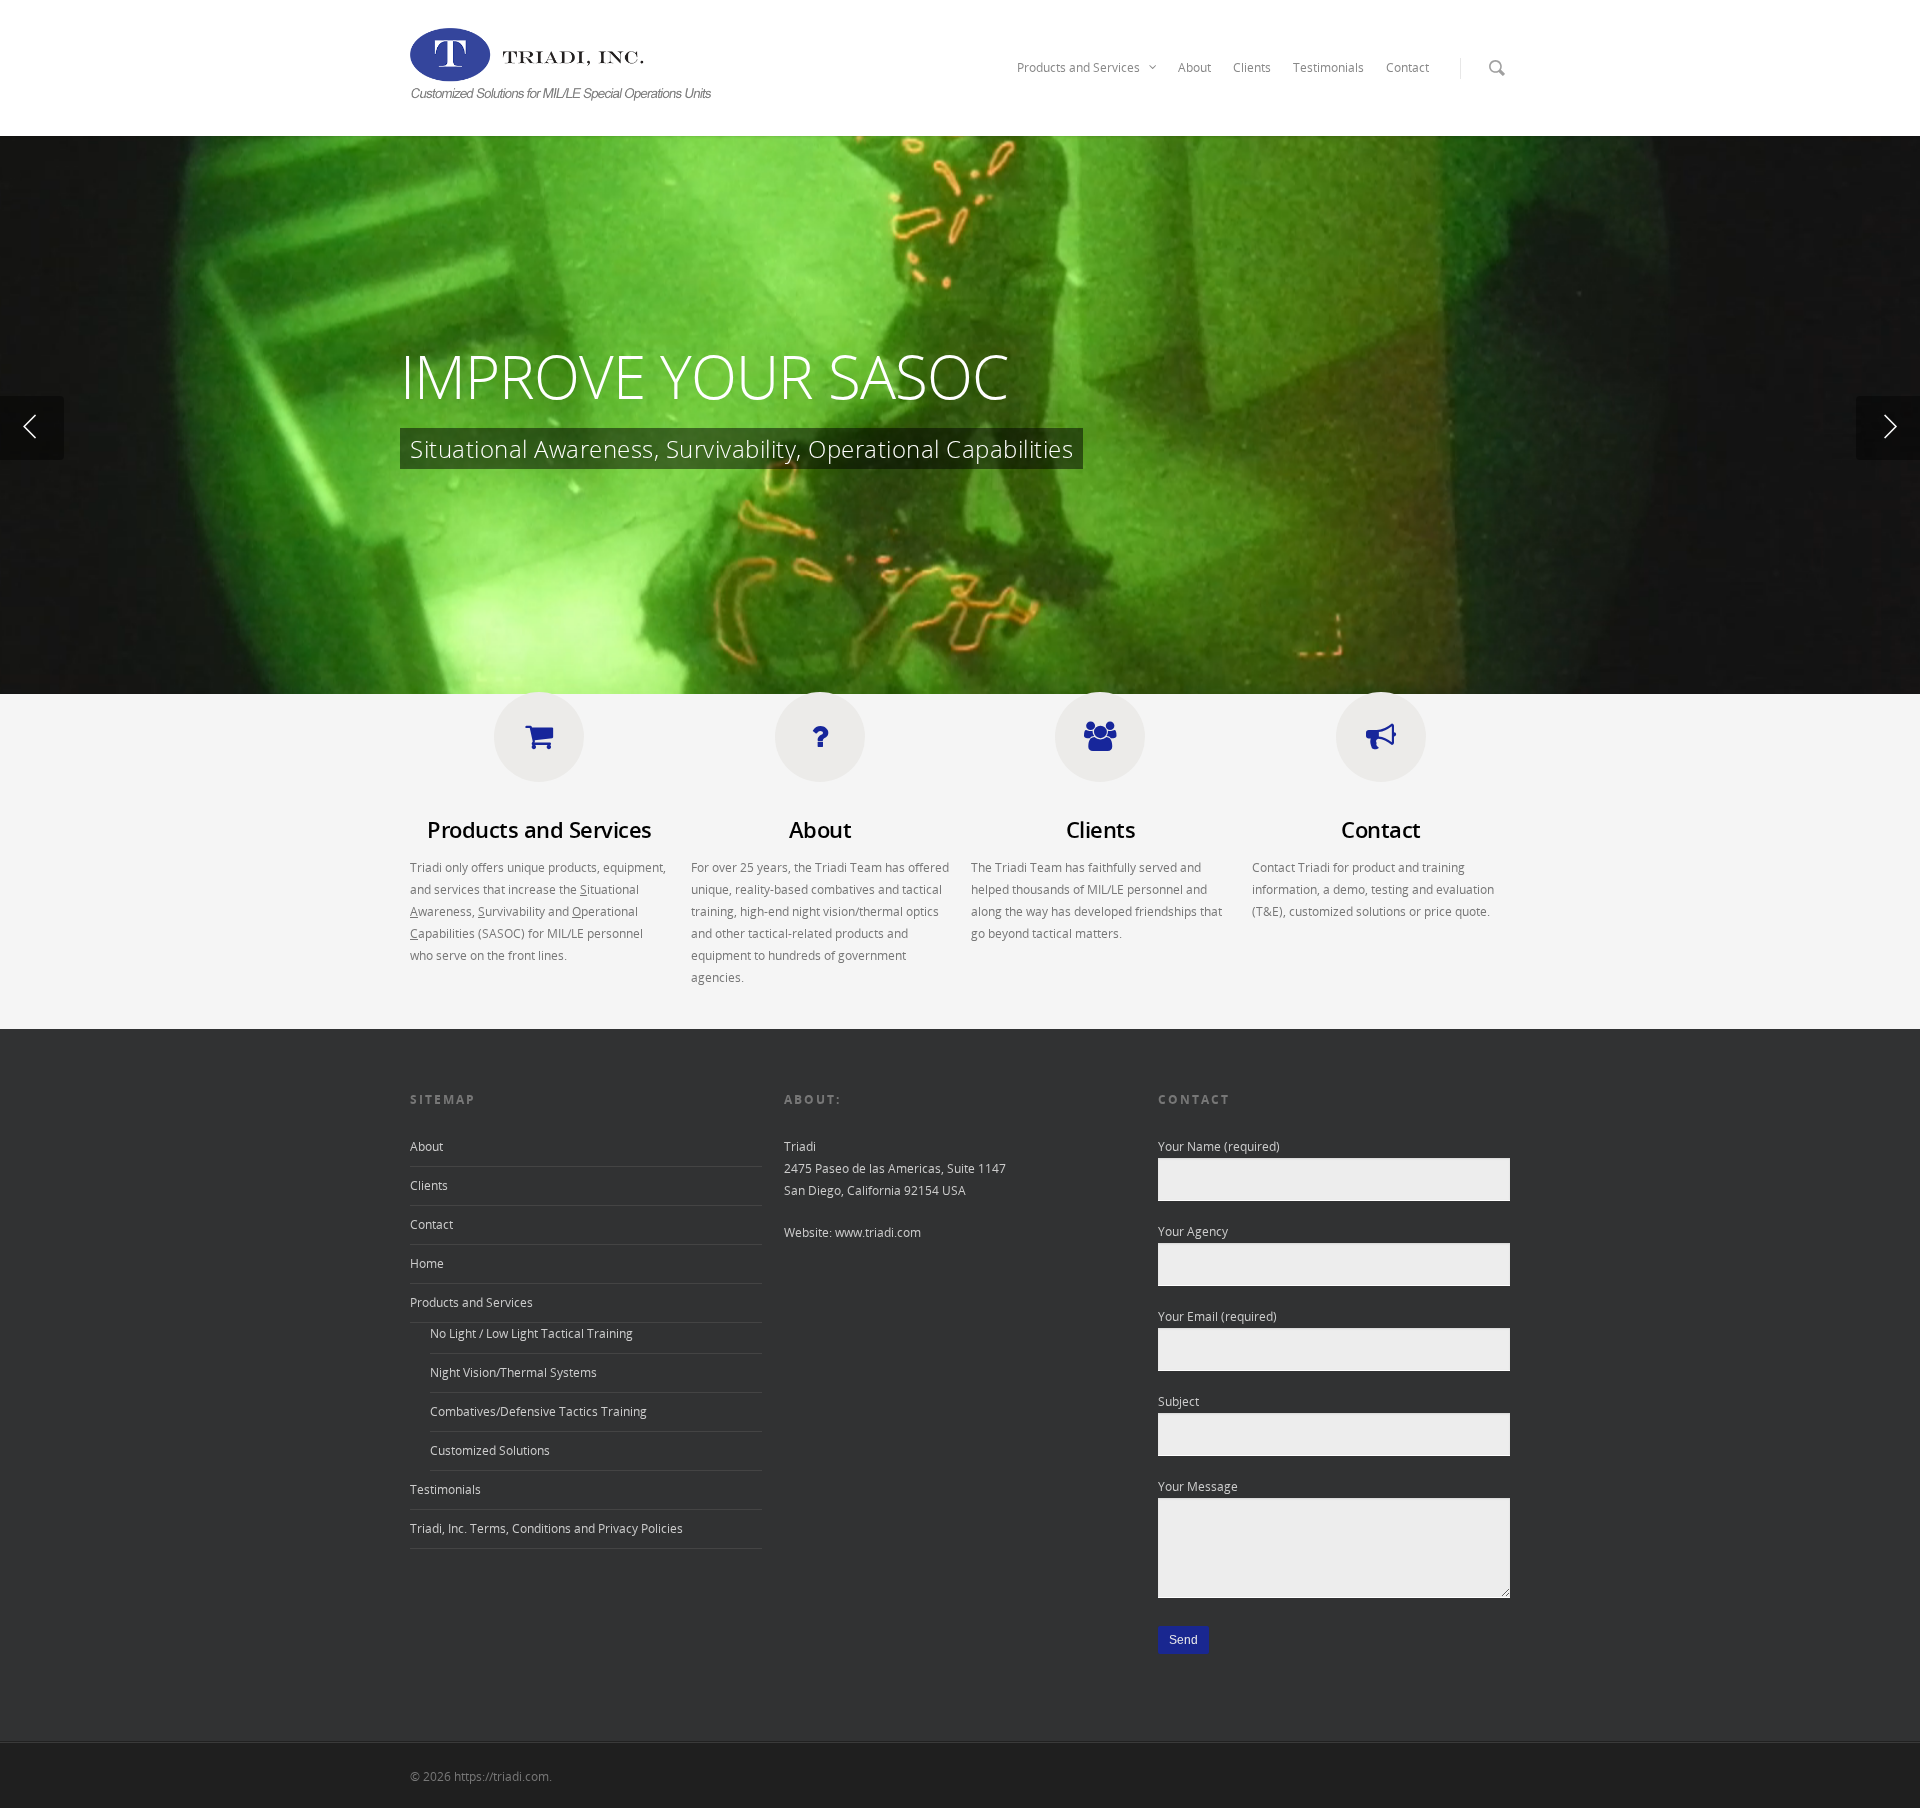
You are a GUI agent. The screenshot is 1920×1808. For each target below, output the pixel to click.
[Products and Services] (539, 751)
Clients (1252, 67)
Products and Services (1078, 67)
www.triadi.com (878, 1232)
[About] (820, 751)
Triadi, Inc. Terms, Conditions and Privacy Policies (546, 1528)
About (1194, 67)
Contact (1407, 67)
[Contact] (1381, 751)
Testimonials (1328, 67)
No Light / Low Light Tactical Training (531, 1333)
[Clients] (1100, 751)
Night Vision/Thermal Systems (513, 1372)
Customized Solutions (490, 1450)
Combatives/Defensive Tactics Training (538, 1411)
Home (427, 1263)
